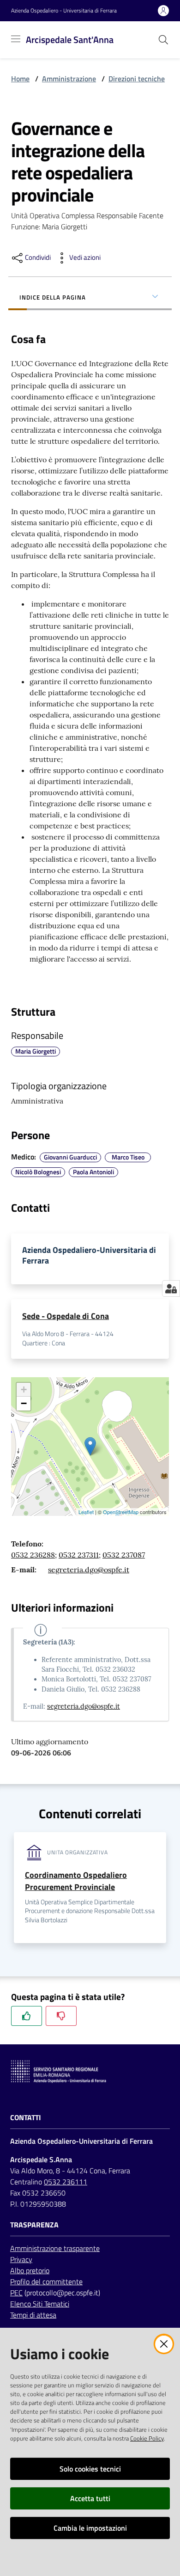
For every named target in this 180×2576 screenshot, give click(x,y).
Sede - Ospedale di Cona (66, 1316)
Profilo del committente (46, 2282)
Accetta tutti (90, 2498)
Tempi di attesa (33, 2315)
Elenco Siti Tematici (40, 2304)
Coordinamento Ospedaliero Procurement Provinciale (76, 1881)
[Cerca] (163, 40)
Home (20, 79)
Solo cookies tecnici (90, 2469)
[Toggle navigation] (16, 39)
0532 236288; (34, 1555)
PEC (16, 2293)
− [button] (24, 1403)
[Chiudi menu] (147, 18)
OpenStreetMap (121, 1512)
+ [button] (24, 1389)
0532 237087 (124, 1555)
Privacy (21, 2259)
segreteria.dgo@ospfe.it (89, 1570)
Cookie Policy (147, 2438)
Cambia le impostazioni (90, 2528)
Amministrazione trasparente (55, 2248)
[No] (61, 2016)
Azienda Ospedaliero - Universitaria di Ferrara (64, 11)
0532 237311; (80, 1555)
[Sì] (27, 2016)
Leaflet (86, 1512)
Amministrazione (69, 79)
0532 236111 (66, 2182)
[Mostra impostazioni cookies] (171, 1288)
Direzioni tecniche (137, 79)
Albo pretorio (30, 2270)
